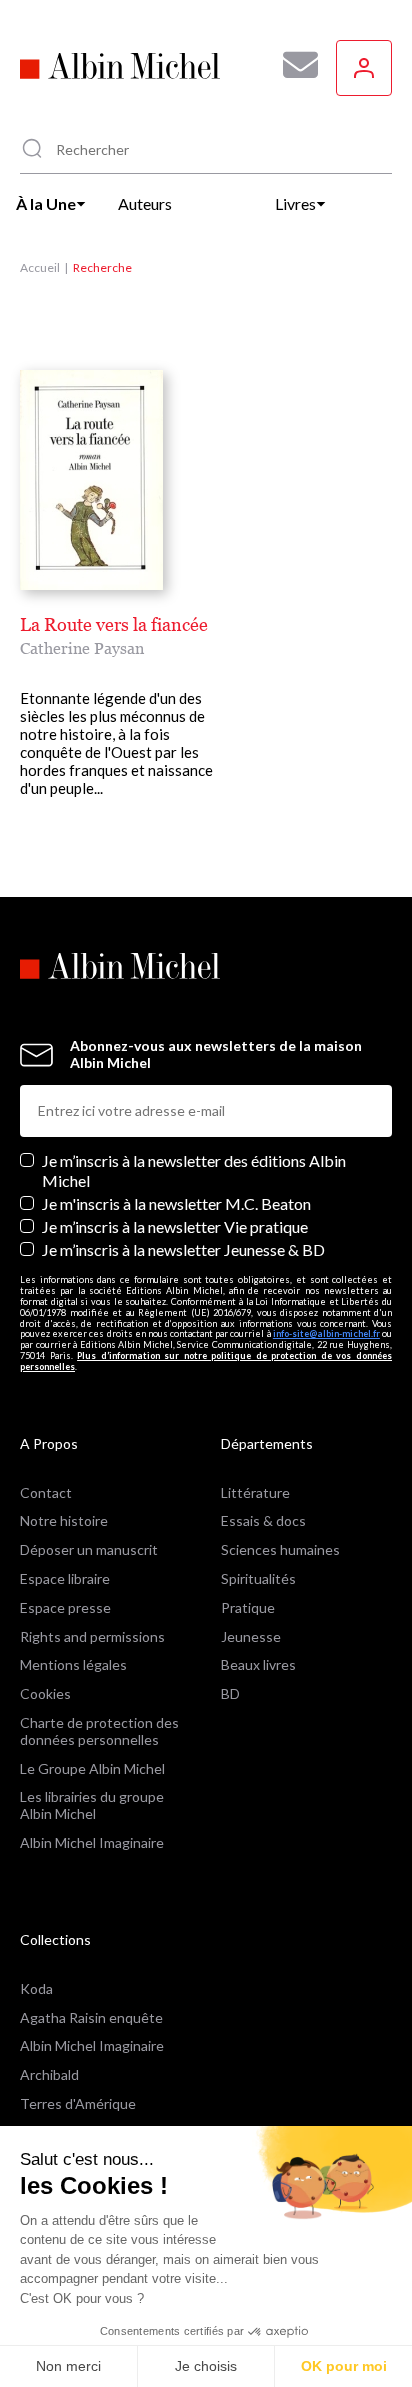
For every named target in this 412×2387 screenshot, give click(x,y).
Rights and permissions (92, 1636)
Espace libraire (65, 1578)
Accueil (40, 267)
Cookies (45, 1693)
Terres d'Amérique (78, 2103)
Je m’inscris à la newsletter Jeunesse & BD (183, 1249)
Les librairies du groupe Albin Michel (92, 1805)
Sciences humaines (280, 1549)
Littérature (255, 1492)
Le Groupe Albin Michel (92, 1768)
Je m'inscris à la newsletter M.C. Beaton (176, 1203)
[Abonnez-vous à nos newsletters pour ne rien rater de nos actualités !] (293, 65)
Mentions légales (73, 1664)
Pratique (248, 1607)
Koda (36, 1988)
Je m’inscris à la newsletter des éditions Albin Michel (194, 1170)
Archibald (49, 2074)
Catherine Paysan (82, 648)
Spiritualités (258, 1578)
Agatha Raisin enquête (91, 2017)
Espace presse (65, 1607)
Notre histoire (64, 1520)
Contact (46, 1492)
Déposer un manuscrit (89, 1549)
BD (230, 1693)
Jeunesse (251, 1636)
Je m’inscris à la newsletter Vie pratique (175, 1226)
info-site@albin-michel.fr (326, 1333)
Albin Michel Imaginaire (92, 1842)
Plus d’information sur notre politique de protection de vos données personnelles (206, 1361)
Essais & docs (263, 1520)
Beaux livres (258, 1664)
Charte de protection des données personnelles (99, 1731)
